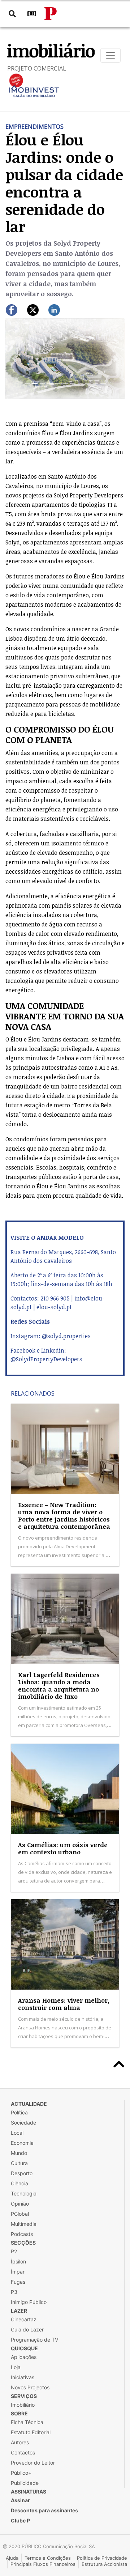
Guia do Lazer (27, 2329)
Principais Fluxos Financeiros (43, 2564)
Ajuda (12, 2558)
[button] (14, 358)
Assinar (20, 2500)
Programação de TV (34, 2340)
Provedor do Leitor (33, 2463)
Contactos (23, 2452)
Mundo (19, 2153)
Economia (22, 2143)
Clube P (20, 2520)
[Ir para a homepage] (51, 14)
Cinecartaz (24, 2319)
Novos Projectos (30, 2387)
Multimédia (24, 2224)
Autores (20, 2442)
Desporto (22, 2173)
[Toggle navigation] (110, 55)
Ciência (19, 2183)
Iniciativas (23, 2377)
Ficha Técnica (27, 2422)
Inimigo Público (29, 2302)
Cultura (19, 2163)
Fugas (18, 2282)
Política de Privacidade (102, 2558)
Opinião (20, 2204)
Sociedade (23, 2123)
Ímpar (18, 2272)
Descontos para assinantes (44, 2510)
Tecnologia (24, 2193)
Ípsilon (18, 2261)
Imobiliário (23, 2405)
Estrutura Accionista (104, 2564)
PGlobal (20, 2214)
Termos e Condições (48, 2558)
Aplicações (24, 2357)
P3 (14, 2292)
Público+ (21, 2473)
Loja (16, 2367)
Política (19, 2112)
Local (17, 2133)
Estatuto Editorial (31, 2432)
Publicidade (25, 2483)
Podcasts (22, 2234)
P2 (14, 2251)
